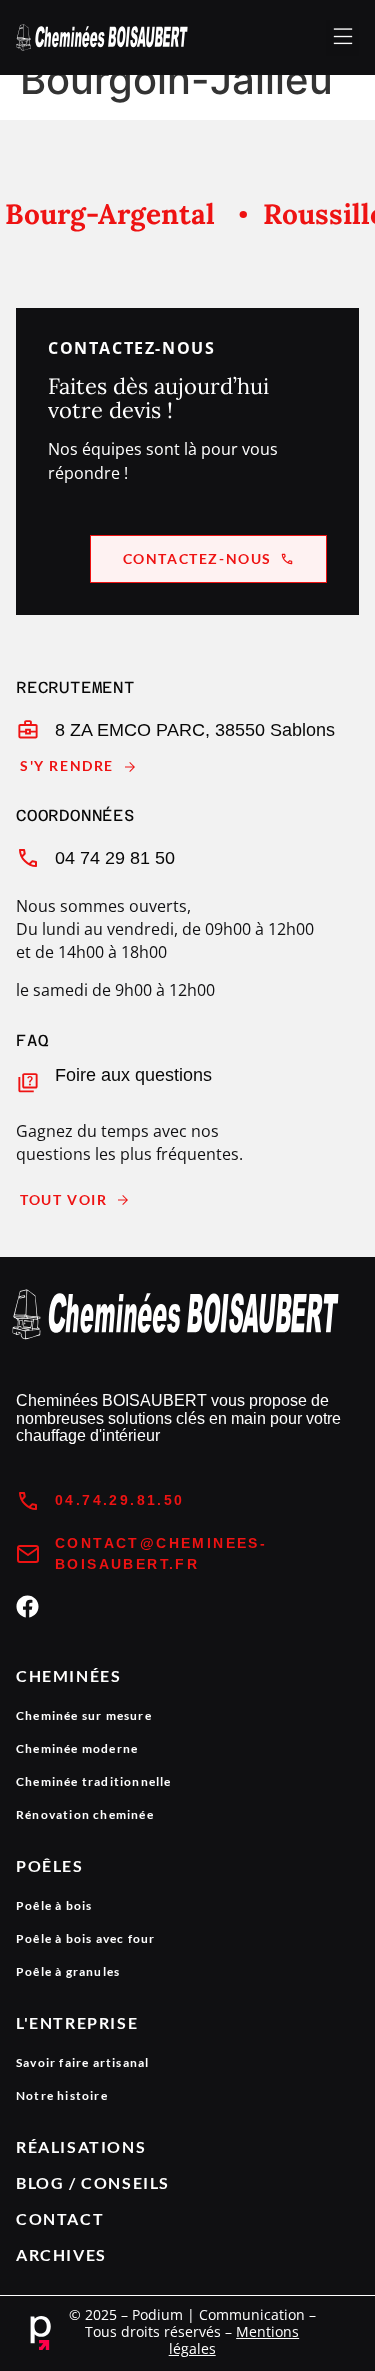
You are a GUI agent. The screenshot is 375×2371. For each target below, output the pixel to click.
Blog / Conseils (93, 2182)
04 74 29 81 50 (115, 858)
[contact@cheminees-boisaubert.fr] (28, 1554)
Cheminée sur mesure (84, 1715)
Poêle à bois (54, 1905)
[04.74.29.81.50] (28, 1501)
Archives (61, 2254)
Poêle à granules (68, 1971)
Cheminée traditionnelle (94, 1781)
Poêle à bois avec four (85, 1938)
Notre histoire (62, 2095)
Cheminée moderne (77, 1748)
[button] (342, 38)
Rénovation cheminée (85, 1814)
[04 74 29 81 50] (28, 858)
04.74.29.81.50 (120, 1500)
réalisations (81, 2146)
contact (60, 2218)
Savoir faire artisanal (82, 2062)
